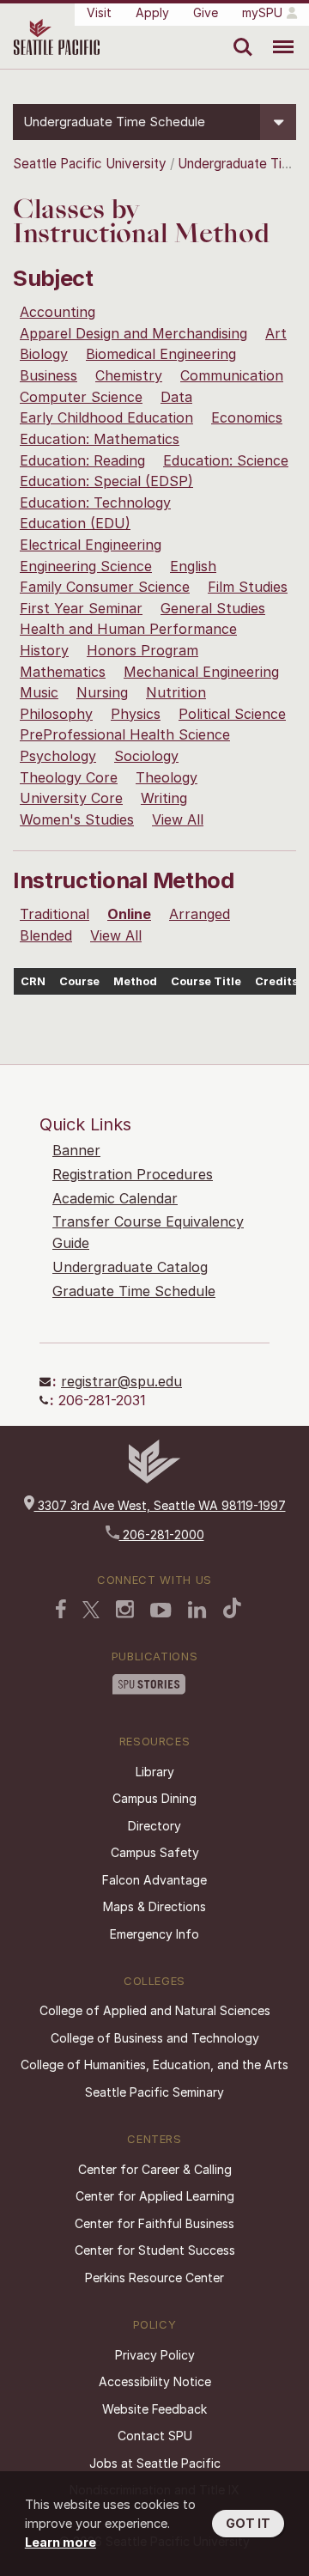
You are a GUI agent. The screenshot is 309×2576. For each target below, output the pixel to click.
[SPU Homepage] (154, 1479)
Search (239, 34)
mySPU (262, 12)
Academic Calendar (115, 1198)
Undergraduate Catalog (130, 1267)
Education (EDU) (75, 523)
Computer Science (81, 397)
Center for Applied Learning (155, 2196)
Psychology (58, 756)
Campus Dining (154, 1798)
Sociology (146, 756)
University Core (71, 798)
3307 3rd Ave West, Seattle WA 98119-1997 (160, 1505)
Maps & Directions (154, 1906)
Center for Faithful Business (154, 2223)
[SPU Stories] (149, 1684)
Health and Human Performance (128, 629)
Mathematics (63, 672)
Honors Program (142, 650)
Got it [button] (248, 2523)
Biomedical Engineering (161, 354)
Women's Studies (77, 819)
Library (155, 1772)
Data (176, 397)
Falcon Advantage (154, 1880)
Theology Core (69, 777)
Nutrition (176, 692)
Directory (154, 1826)
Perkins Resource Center (154, 2278)
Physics (136, 714)
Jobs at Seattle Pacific (155, 2463)
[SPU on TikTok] (232, 1608)
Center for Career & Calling (155, 2169)
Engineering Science (86, 566)
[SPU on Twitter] (91, 1610)
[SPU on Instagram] (125, 1609)
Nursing (102, 692)
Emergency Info (154, 1934)
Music (39, 692)
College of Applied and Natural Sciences (155, 2010)
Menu (277, 34)
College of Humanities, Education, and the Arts (154, 2064)
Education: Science (226, 460)
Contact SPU (155, 2436)
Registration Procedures (133, 1174)
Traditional (55, 914)
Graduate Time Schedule (134, 1291)
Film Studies (248, 587)
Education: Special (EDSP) (106, 481)
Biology (44, 354)
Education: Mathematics (100, 439)
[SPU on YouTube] (161, 1611)
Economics (247, 417)
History (44, 650)
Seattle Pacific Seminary (154, 2092)
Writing (164, 798)
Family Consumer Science (105, 587)
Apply (152, 12)
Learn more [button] (61, 2542)
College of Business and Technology (155, 2038)
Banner (76, 1150)
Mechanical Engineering (201, 672)
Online (129, 914)
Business (48, 375)
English (193, 566)
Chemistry (129, 375)
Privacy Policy (155, 2355)
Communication (232, 375)
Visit (99, 12)
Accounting (58, 312)
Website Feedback (154, 2409)
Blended (46, 935)
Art (276, 333)
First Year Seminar (81, 608)
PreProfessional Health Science (125, 734)
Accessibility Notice (155, 2381)
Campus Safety (155, 1852)
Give (206, 12)
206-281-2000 (162, 1535)
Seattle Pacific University (90, 164)
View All (178, 819)
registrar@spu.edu (121, 1381)
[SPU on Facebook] (61, 1609)
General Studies (213, 608)
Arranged (200, 914)
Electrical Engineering (91, 545)
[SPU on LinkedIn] (197, 1610)
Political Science (232, 714)
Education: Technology (95, 502)
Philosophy (56, 714)
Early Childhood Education (106, 417)
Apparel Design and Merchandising (133, 333)
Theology (167, 777)
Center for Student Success (155, 2250)
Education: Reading (82, 460)
